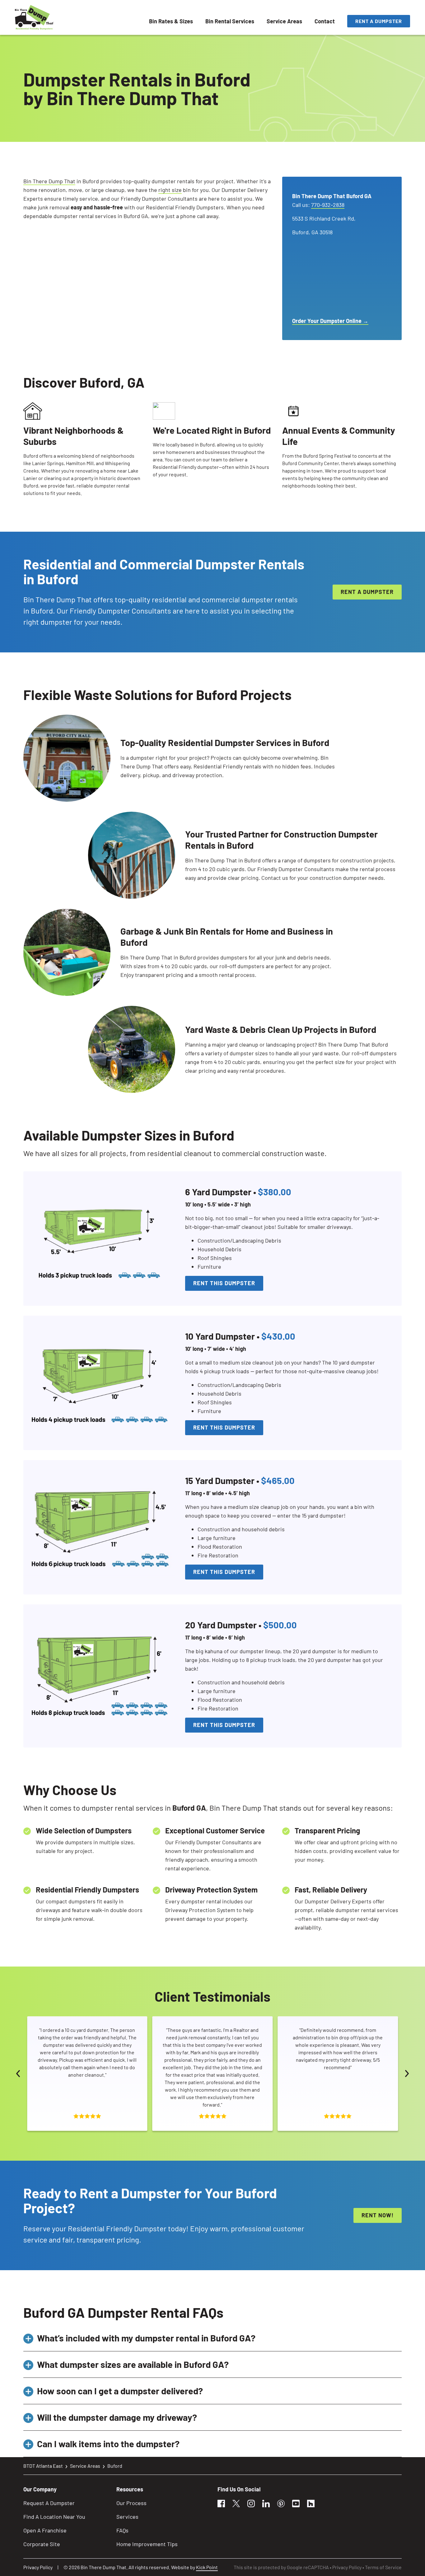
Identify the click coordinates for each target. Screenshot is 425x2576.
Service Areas (284, 21)
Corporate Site (42, 2544)
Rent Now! (378, 2215)
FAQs (122, 2530)
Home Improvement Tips (147, 2544)
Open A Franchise (45, 2530)
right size (170, 190)
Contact (325, 21)
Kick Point (207, 2567)
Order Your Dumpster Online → (330, 321)
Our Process (131, 2503)
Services (127, 2517)
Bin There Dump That (49, 181)
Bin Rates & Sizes (171, 21)
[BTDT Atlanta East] (34, 17)
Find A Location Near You (54, 2517)
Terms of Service (383, 2567)
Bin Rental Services (230, 21)
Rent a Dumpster (379, 21)
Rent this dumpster (224, 1283)
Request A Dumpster (49, 2503)
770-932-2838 (328, 205)
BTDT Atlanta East (43, 2466)
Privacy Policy (38, 2567)
